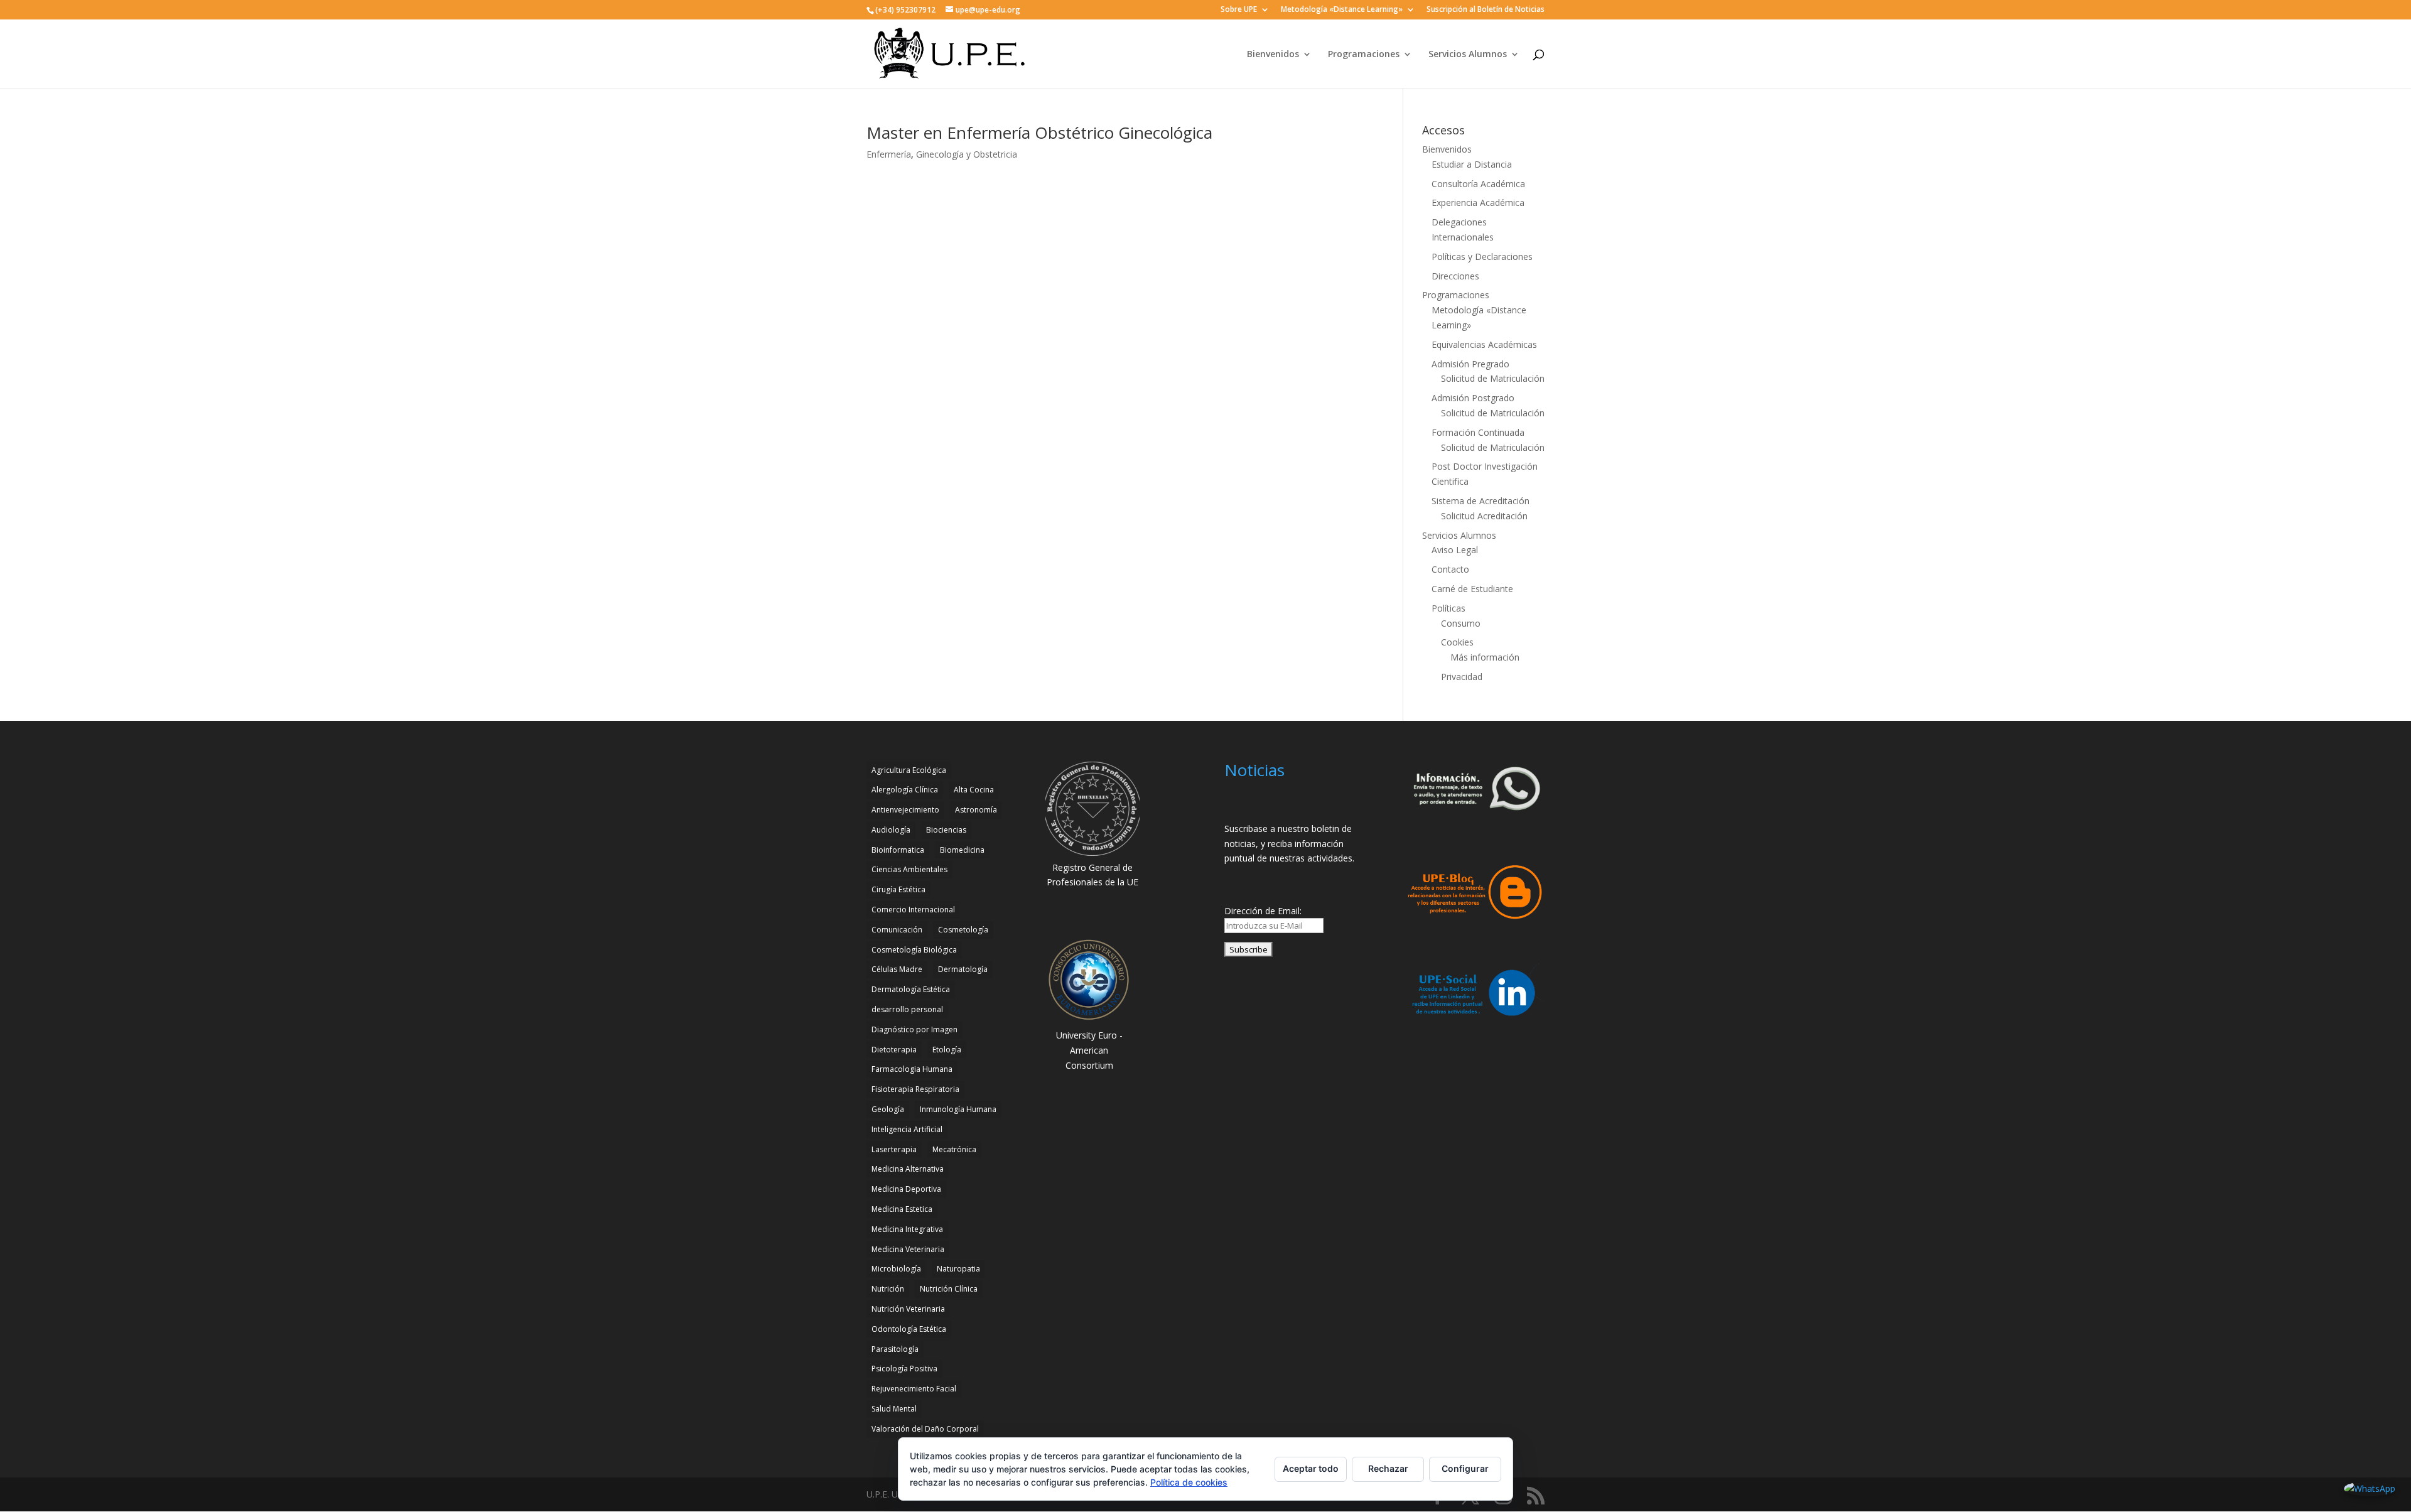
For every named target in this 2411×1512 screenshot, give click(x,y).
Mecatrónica (954, 1149)
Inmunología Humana (958, 1109)
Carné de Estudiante (1472, 589)
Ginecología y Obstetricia (967, 154)
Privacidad (1462, 677)
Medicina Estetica (902, 1209)
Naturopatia (958, 1269)
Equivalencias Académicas (1484, 344)
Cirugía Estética (898, 889)
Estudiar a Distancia (1472, 164)
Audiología (891, 830)
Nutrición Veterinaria (908, 1309)
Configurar (1465, 1468)
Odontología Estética (909, 1329)
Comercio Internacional (913, 910)
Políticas (1448, 608)
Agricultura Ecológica (909, 770)
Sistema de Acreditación (1481, 501)
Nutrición (888, 1289)
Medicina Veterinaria (908, 1249)
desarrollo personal (907, 1009)
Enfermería (889, 154)
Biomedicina (962, 850)
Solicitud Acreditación (1484, 516)
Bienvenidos (1273, 55)
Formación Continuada (1478, 432)
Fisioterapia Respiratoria (915, 1089)
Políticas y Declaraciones (1482, 256)
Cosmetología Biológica (914, 950)
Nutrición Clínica (949, 1289)
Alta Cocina (974, 790)
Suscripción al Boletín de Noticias (1486, 10)
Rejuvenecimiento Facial (914, 1389)
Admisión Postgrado (1473, 398)
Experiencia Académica (1478, 202)
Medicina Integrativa (907, 1229)
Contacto (1450, 569)
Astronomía (976, 810)
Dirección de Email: (1263, 911)
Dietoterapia (894, 1050)
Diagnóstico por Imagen (914, 1029)
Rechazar (1388, 1468)
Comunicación (897, 930)
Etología (947, 1050)
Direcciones (1455, 276)
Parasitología (895, 1349)
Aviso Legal (1455, 550)
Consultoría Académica (1478, 184)
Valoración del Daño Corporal (925, 1429)
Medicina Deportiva (906, 1189)
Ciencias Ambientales (909, 869)
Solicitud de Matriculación (1493, 378)
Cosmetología (963, 930)
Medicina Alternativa (908, 1169)
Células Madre (897, 969)
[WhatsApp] (2370, 1489)
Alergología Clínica (905, 790)
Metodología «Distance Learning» (1342, 10)
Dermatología (963, 969)
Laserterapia (894, 1149)
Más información (1485, 657)
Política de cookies (1189, 1482)
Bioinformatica (898, 850)
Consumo (1461, 623)
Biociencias (946, 830)
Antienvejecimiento (905, 810)
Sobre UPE (1239, 10)
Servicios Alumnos (1468, 55)
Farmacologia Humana (912, 1069)
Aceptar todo (1311, 1468)
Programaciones (1364, 55)
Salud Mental (894, 1409)
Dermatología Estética (911, 989)
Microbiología (896, 1269)
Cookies (1457, 642)
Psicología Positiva (904, 1369)
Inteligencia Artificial (907, 1129)
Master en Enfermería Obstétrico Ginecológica (1039, 132)
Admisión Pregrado (1470, 364)
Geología (888, 1109)
